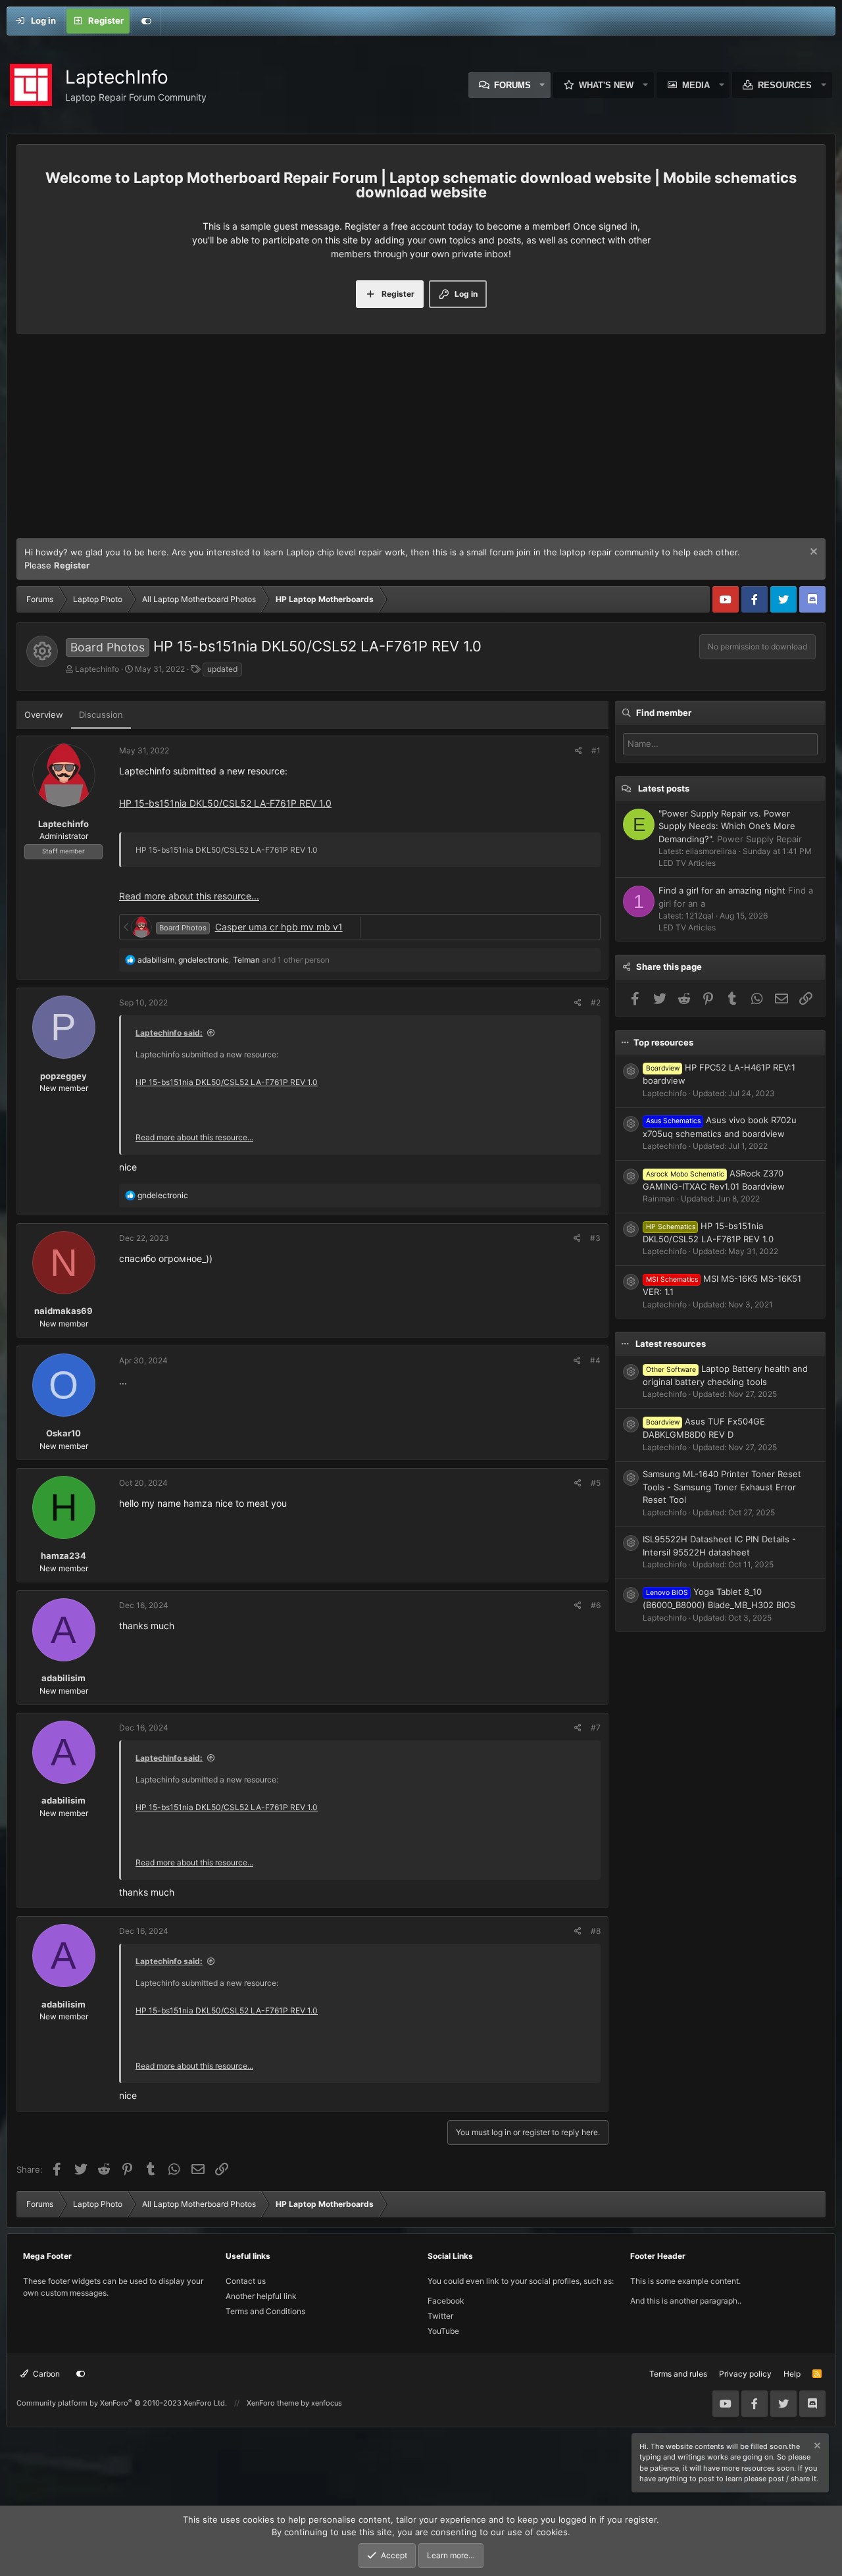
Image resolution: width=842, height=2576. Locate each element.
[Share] (579, 751)
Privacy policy (745, 2374)
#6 (596, 1605)
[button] (543, 85)
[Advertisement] (421, 440)
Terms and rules (678, 2374)
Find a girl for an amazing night (722, 890)
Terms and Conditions (265, 2311)
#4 (595, 1360)
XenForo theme (273, 2403)
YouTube (443, 2331)
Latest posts (664, 788)
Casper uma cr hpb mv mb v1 (279, 927)
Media (696, 85)
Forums (512, 85)
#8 (596, 1931)
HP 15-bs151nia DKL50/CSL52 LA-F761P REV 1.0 (225, 803)
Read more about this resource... (189, 896)
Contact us (246, 2281)
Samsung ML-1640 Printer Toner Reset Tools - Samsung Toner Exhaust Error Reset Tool (722, 1487)
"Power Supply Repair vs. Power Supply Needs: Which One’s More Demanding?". (727, 826)
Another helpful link (261, 2296)
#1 (596, 750)
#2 (596, 1002)
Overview (44, 715)
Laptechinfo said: (169, 1033)
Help (792, 2374)
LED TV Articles (687, 863)
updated (222, 669)
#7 (596, 1728)
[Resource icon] (631, 1071)
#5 (596, 1483)
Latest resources (671, 1344)
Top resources (663, 1042)
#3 (595, 1238)
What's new (606, 85)
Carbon (45, 2374)
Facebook (446, 2301)
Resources (785, 85)
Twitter (440, 2316)
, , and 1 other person (234, 960)
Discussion (101, 715)
